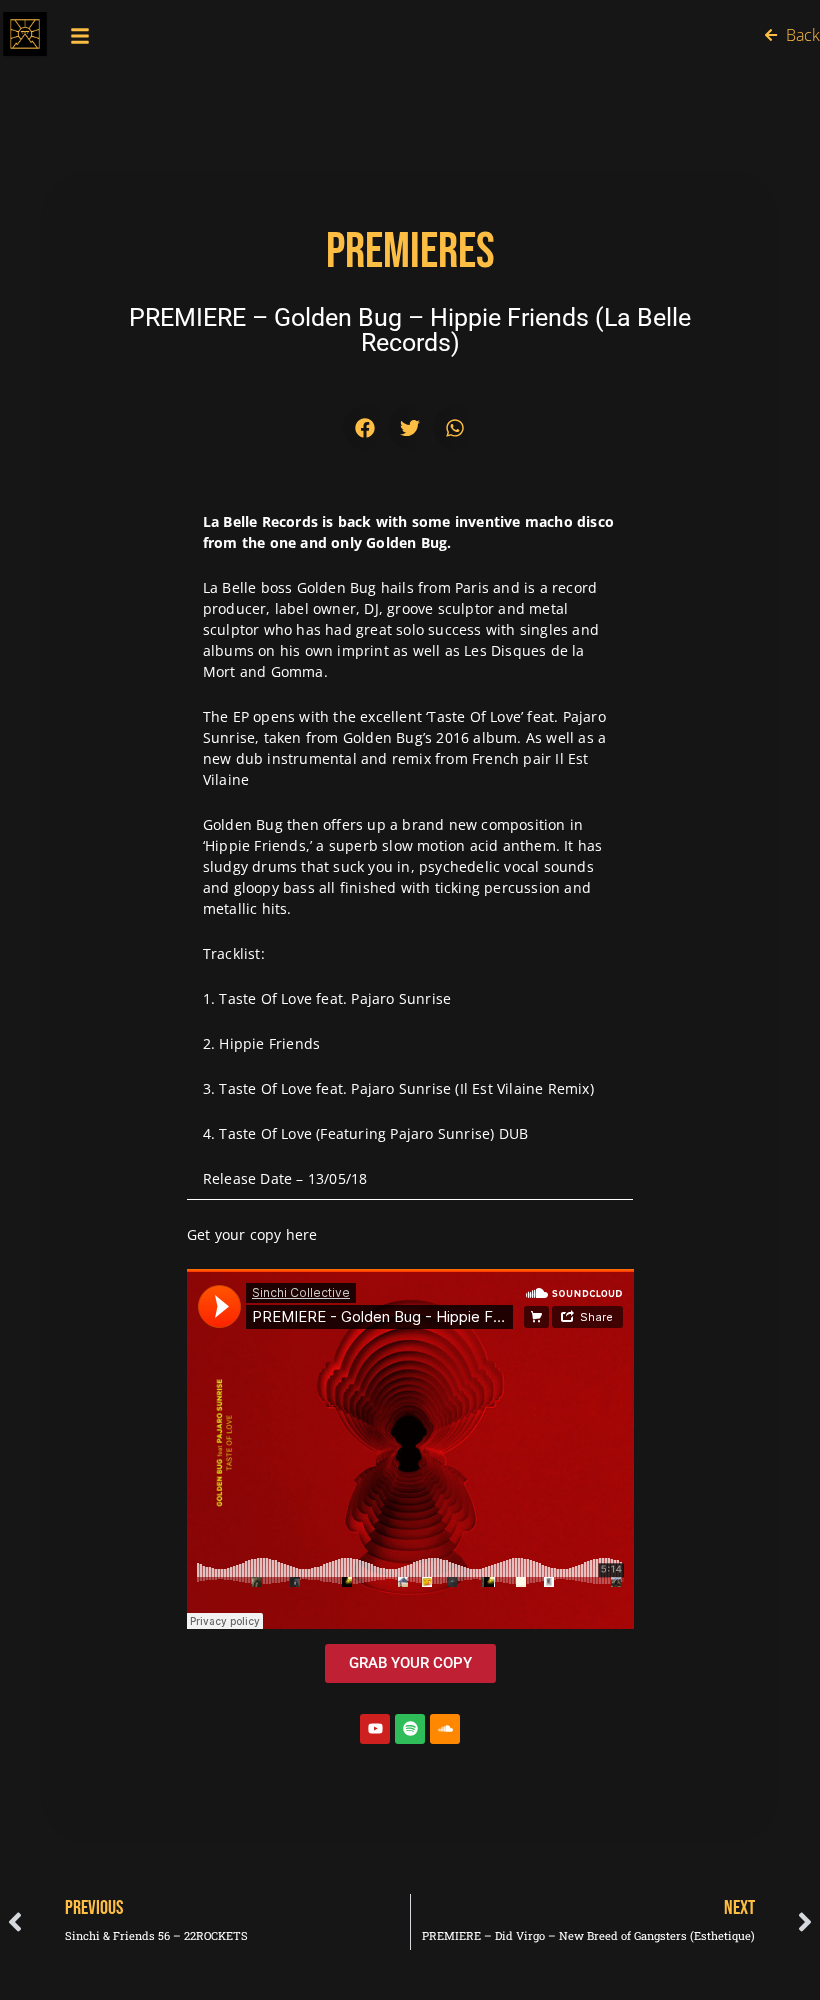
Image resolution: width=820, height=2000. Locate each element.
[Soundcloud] (445, 1729)
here (302, 1234)
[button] (365, 427)
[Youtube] (375, 1729)
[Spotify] (410, 1729)
